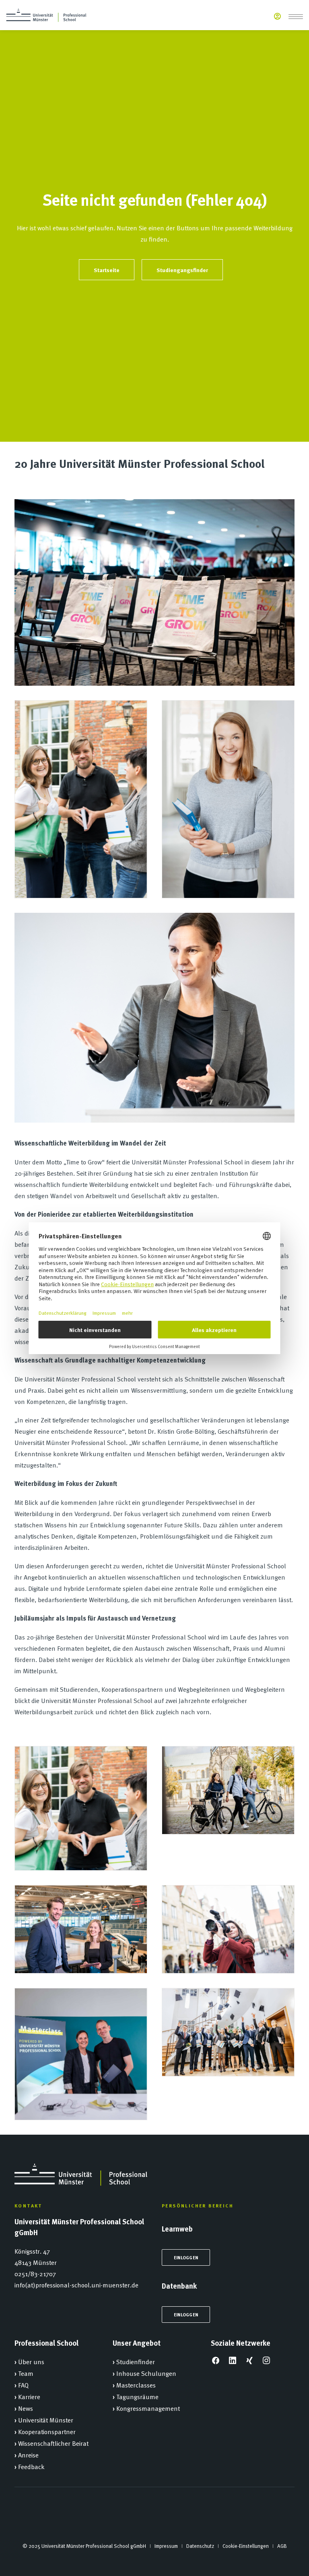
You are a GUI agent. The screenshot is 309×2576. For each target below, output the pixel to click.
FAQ (23, 2385)
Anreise (28, 2455)
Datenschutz (200, 2546)
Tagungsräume (137, 2396)
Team (26, 2373)
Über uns (31, 2361)
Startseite (107, 270)
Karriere (29, 2396)
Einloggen (186, 2257)
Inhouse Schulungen (146, 2373)
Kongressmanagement (148, 2408)
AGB (282, 2546)
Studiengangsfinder (182, 270)
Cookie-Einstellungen (246, 2546)
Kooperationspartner (47, 2431)
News (26, 2408)
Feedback (31, 2466)
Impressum (166, 2546)
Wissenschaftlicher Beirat (53, 2443)
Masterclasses (136, 2385)
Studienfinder (136, 2361)
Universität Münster (46, 2420)
